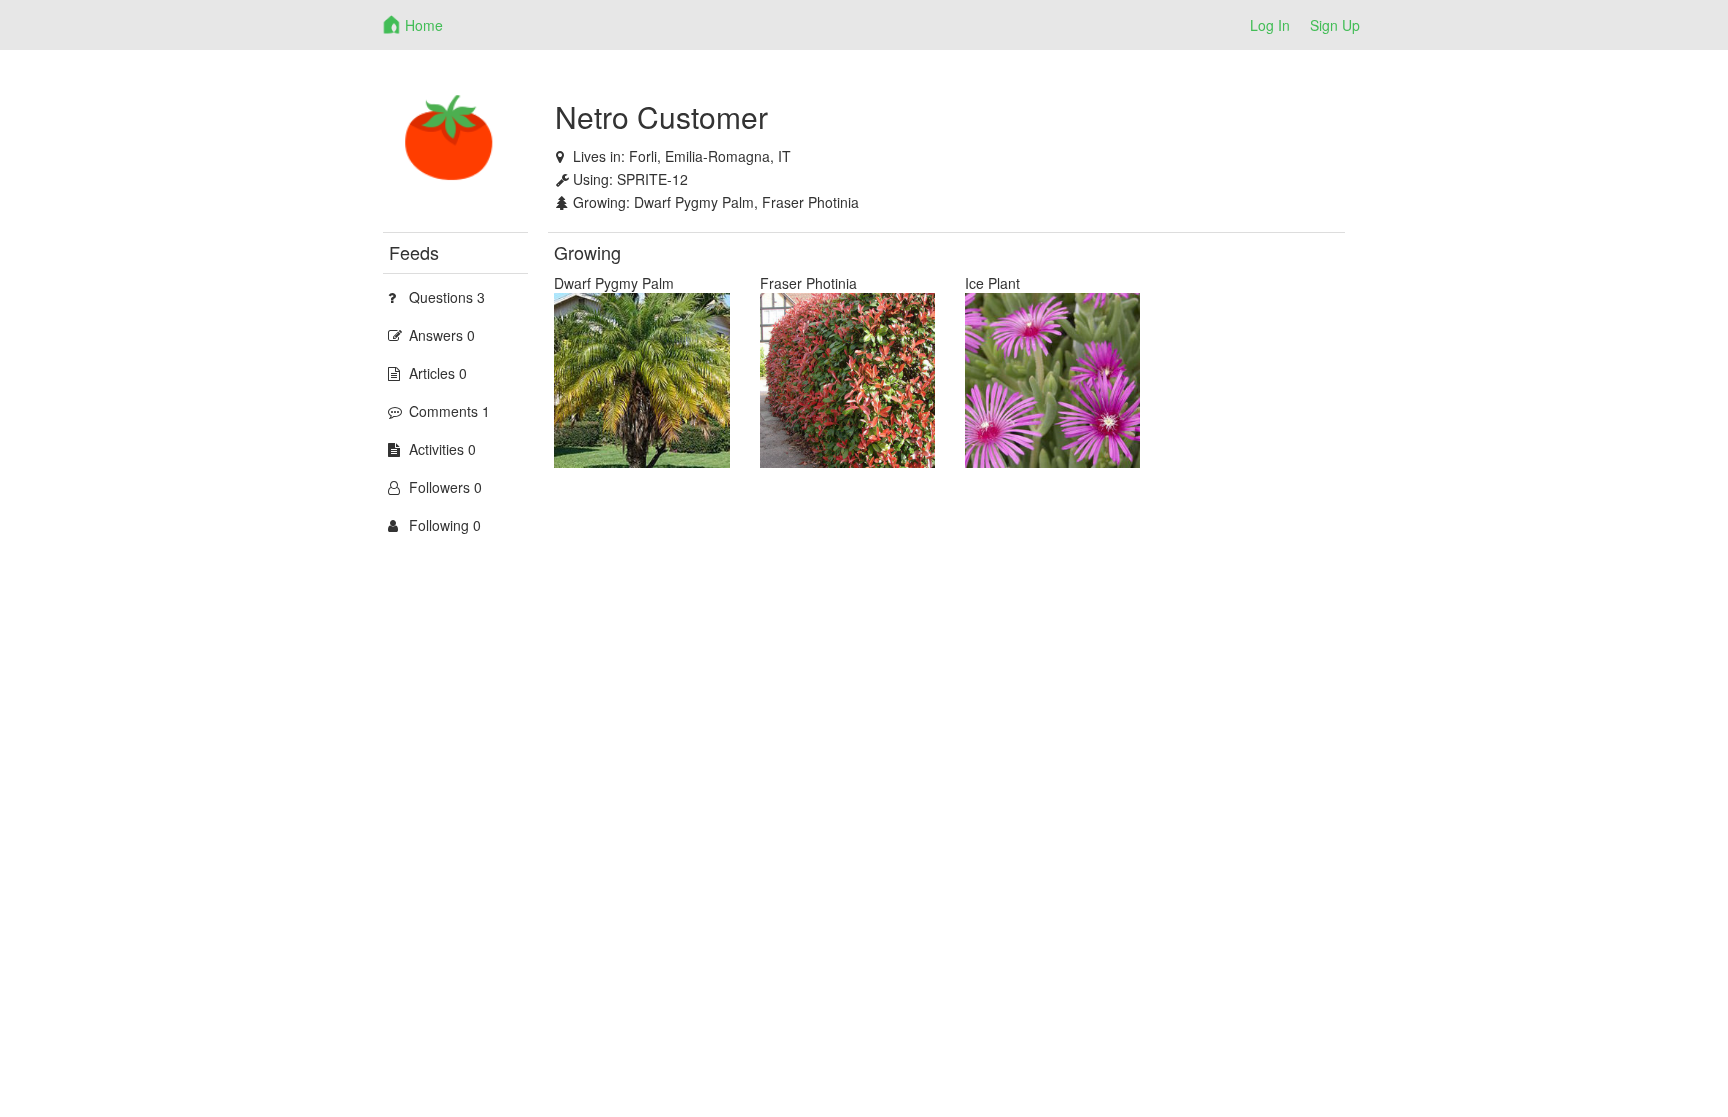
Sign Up (1335, 25)
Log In (1270, 25)
